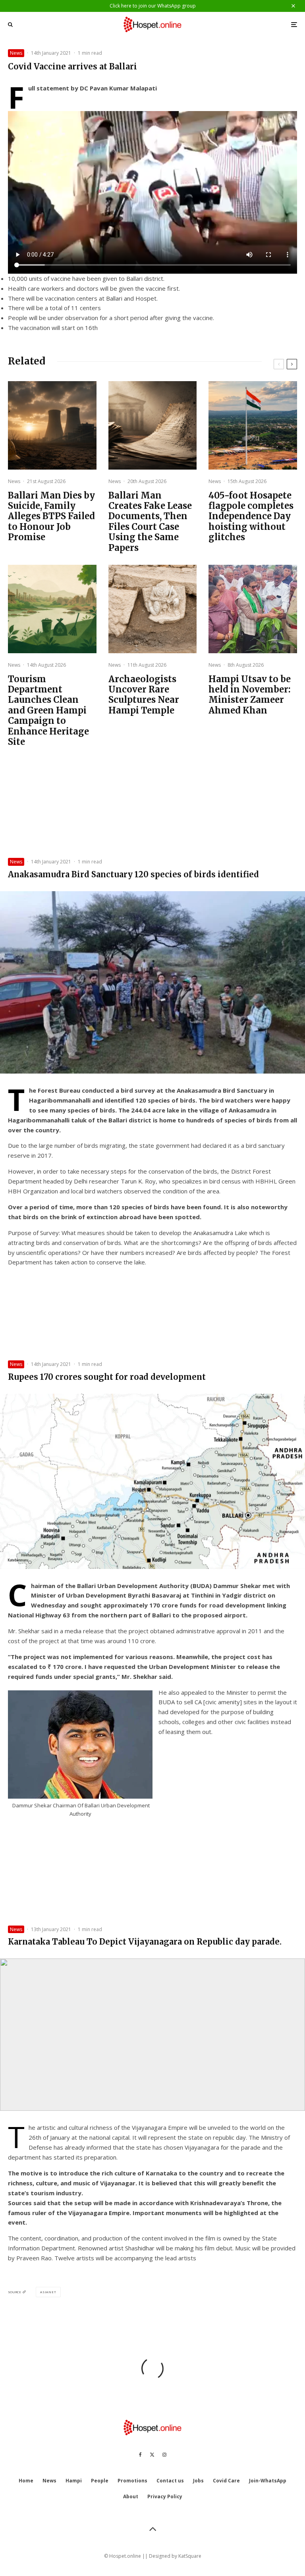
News (16, 53)
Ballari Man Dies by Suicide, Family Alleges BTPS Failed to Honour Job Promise (51, 516)
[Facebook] (140, 2455)
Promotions (132, 2481)
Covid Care (226, 2481)
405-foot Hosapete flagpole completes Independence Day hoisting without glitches (251, 516)
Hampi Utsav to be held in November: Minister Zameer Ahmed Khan (250, 695)
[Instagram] (164, 2455)
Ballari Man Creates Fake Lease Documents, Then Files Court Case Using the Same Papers (150, 522)
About (131, 2496)
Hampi (74, 2481)
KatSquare (190, 2556)
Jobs (198, 2481)
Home (26, 2481)
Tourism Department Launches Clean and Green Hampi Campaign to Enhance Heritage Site (48, 711)
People (100, 2481)
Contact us (170, 2481)
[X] (152, 2455)
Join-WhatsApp (268, 2481)
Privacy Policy (165, 2496)
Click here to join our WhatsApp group (153, 6)
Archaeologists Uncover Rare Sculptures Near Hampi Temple (144, 695)
